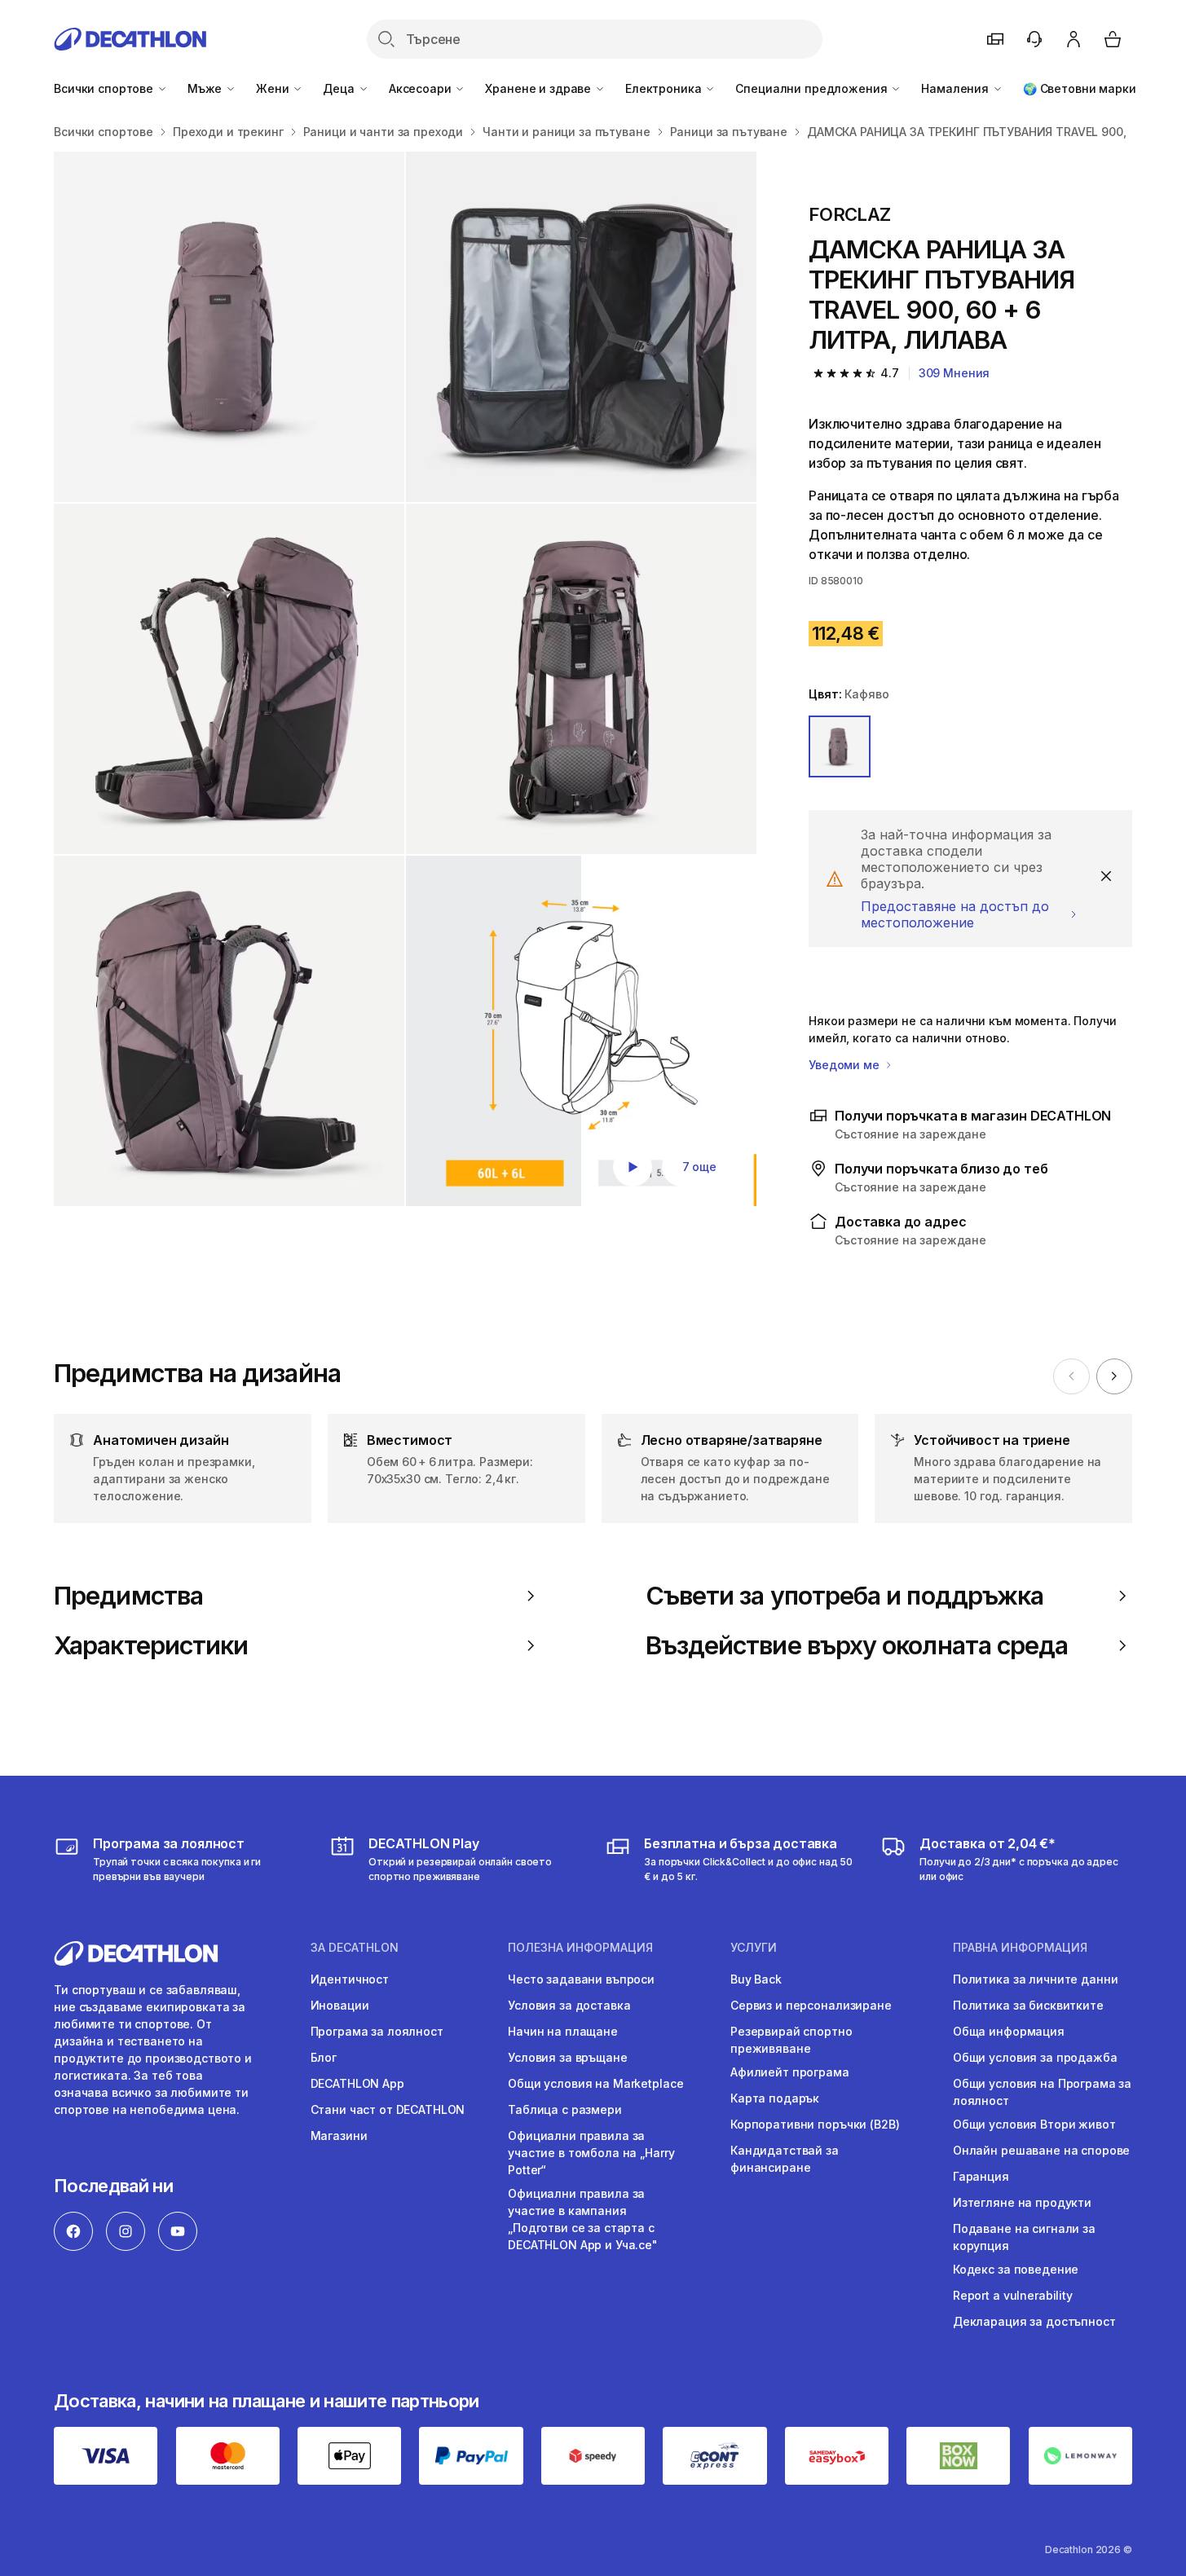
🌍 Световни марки (1080, 88)
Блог (324, 2057)
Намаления (957, 88)
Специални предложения (813, 88)
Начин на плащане (563, 2031)
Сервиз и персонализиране (811, 2005)
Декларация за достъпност (1034, 2321)
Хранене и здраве (540, 88)
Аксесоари (422, 88)
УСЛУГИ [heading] (754, 1948)
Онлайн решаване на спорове (1041, 2150)
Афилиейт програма (790, 2072)
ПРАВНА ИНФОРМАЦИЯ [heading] (1020, 1948)
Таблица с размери (565, 2109)
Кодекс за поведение (1016, 2269)
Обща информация (1009, 2031)
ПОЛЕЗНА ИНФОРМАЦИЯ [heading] (580, 1948)
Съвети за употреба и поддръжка (844, 1596)
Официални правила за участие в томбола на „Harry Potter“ (591, 2153)
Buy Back (756, 1979)
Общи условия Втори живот (1034, 2124)
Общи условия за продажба (1035, 2057)
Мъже (206, 88)
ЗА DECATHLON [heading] (355, 1948)
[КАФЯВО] (840, 746)
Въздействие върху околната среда (857, 1645)
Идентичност (350, 1979)
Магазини (339, 2136)
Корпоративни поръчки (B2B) (815, 2124)
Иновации (340, 2005)
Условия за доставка (569, 2005)
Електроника (665, 88)
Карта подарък (775, 2098)
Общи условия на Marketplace (595, 2083)
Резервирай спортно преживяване (791, 2040)
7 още (699, 1167)
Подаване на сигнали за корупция (1024, 2237)
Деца (340, 88)
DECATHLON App (357, 2083)
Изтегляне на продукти (1022, 2202)
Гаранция (981, 2176)
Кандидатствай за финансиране (785, 2159)
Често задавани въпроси (581, 1979)
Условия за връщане (567, 2057)
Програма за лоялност (377, 2031)
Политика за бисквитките (1028, 2005)
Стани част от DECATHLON (388, 2109)
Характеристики (151, 1645)
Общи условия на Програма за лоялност (1042, 2092)
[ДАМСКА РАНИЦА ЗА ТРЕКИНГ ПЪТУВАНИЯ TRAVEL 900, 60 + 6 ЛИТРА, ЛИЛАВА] (229, 327)
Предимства (128, 1596)
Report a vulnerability (1013, 2295)
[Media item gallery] (405, 679)
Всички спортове (105, 88)
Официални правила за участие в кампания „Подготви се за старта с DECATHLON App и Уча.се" (583, 2219)
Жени (274, 88)
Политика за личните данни (1036, 1979)
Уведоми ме (845, 1065)
